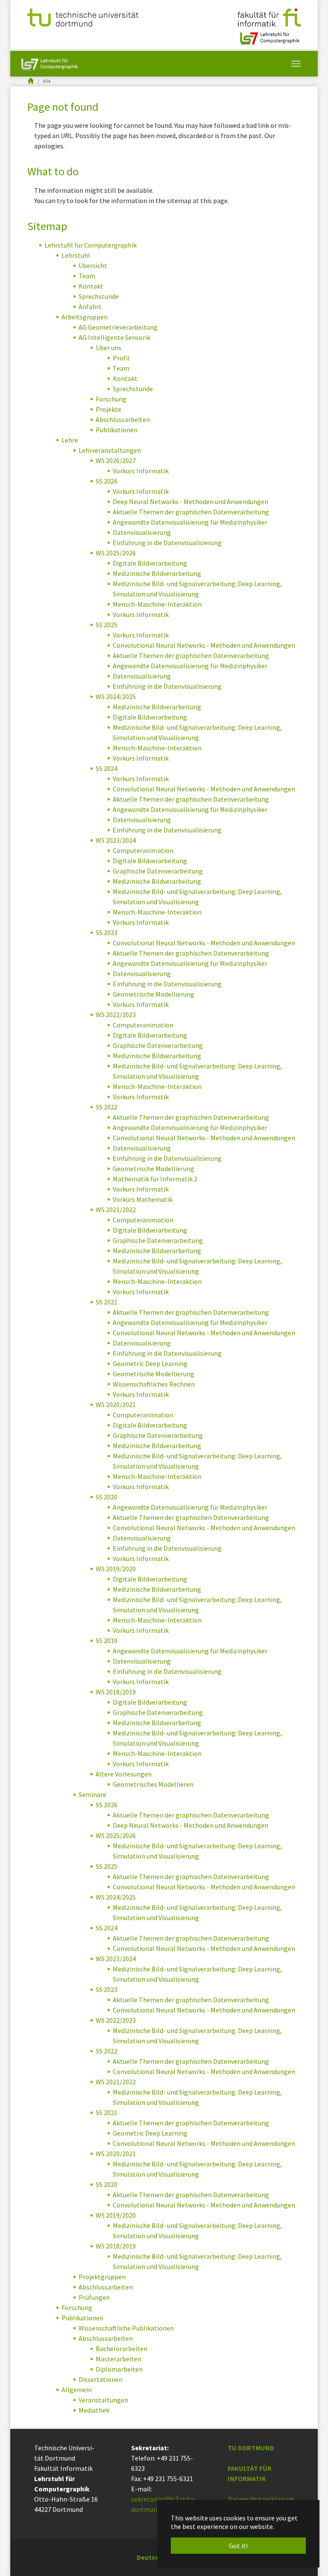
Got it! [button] (238, 2546)
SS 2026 (107, 481)
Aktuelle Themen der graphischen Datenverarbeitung (191, 512)
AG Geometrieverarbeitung (118, 327)
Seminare (92, 1794)
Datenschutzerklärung (261, 2499)
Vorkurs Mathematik (143, 1199)
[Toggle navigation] (296, 64)
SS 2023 (107, 932)
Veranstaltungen (103, 2400)
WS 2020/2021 (116, 1405)
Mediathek (94, 2410)
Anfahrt (90, 307)
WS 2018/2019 (116, 1692)
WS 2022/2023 (116, 1015)
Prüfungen (94, 2297)
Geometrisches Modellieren (153, 1784)
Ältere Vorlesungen (124, 1774)
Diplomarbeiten (119, 2369)
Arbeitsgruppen (85, 317)
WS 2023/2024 (116, 840)
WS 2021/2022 (116, 1210)
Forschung (111, 399)
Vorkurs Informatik (141, 471)
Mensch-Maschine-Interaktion (157, 604)
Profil (121, 358)
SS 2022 (107, 1107)
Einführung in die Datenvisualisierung (167, 543)
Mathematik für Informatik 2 (155, 1179)
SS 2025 (107, 625)
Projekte (108, 409)
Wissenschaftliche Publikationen (126, 2328)
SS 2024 (107, 768)
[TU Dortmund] (83, 17)
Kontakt (91, 286)
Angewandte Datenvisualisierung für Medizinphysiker (190, 522)
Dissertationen (101, 2379)
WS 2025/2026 (116, 553)
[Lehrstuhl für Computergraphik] (269, 35)
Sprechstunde (99, 296)
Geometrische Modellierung (154, 994)
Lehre (70, 440)
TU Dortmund (251, 2448)
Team (87, 276)
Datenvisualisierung (142, 532)
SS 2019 (107, 1641)
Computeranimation (143, 850)
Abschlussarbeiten (123, 419)
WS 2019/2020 (116, 1569)
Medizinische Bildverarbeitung (157, 573)
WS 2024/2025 (116, 696)
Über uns (108, 348)
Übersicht (93, 266)
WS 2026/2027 (116, 460)
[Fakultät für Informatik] (269, 17)
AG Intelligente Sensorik (114, 337)
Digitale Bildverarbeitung (150, 563)
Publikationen (117, 430)
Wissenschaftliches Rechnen (154, 1384)
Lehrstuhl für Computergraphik (91, 245)
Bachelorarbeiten (122, 2349)
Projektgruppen (102, 2277)
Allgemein (77, 2390)
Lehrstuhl (76, 255)
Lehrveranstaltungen (110, 450)
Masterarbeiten (119, 2359)
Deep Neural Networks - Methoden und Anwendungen (190, 502)
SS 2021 (107, 1302)
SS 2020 (107, 1497)
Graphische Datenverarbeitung (158, 871)
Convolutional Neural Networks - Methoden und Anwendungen (204, 645)
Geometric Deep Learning (150, 1363)
